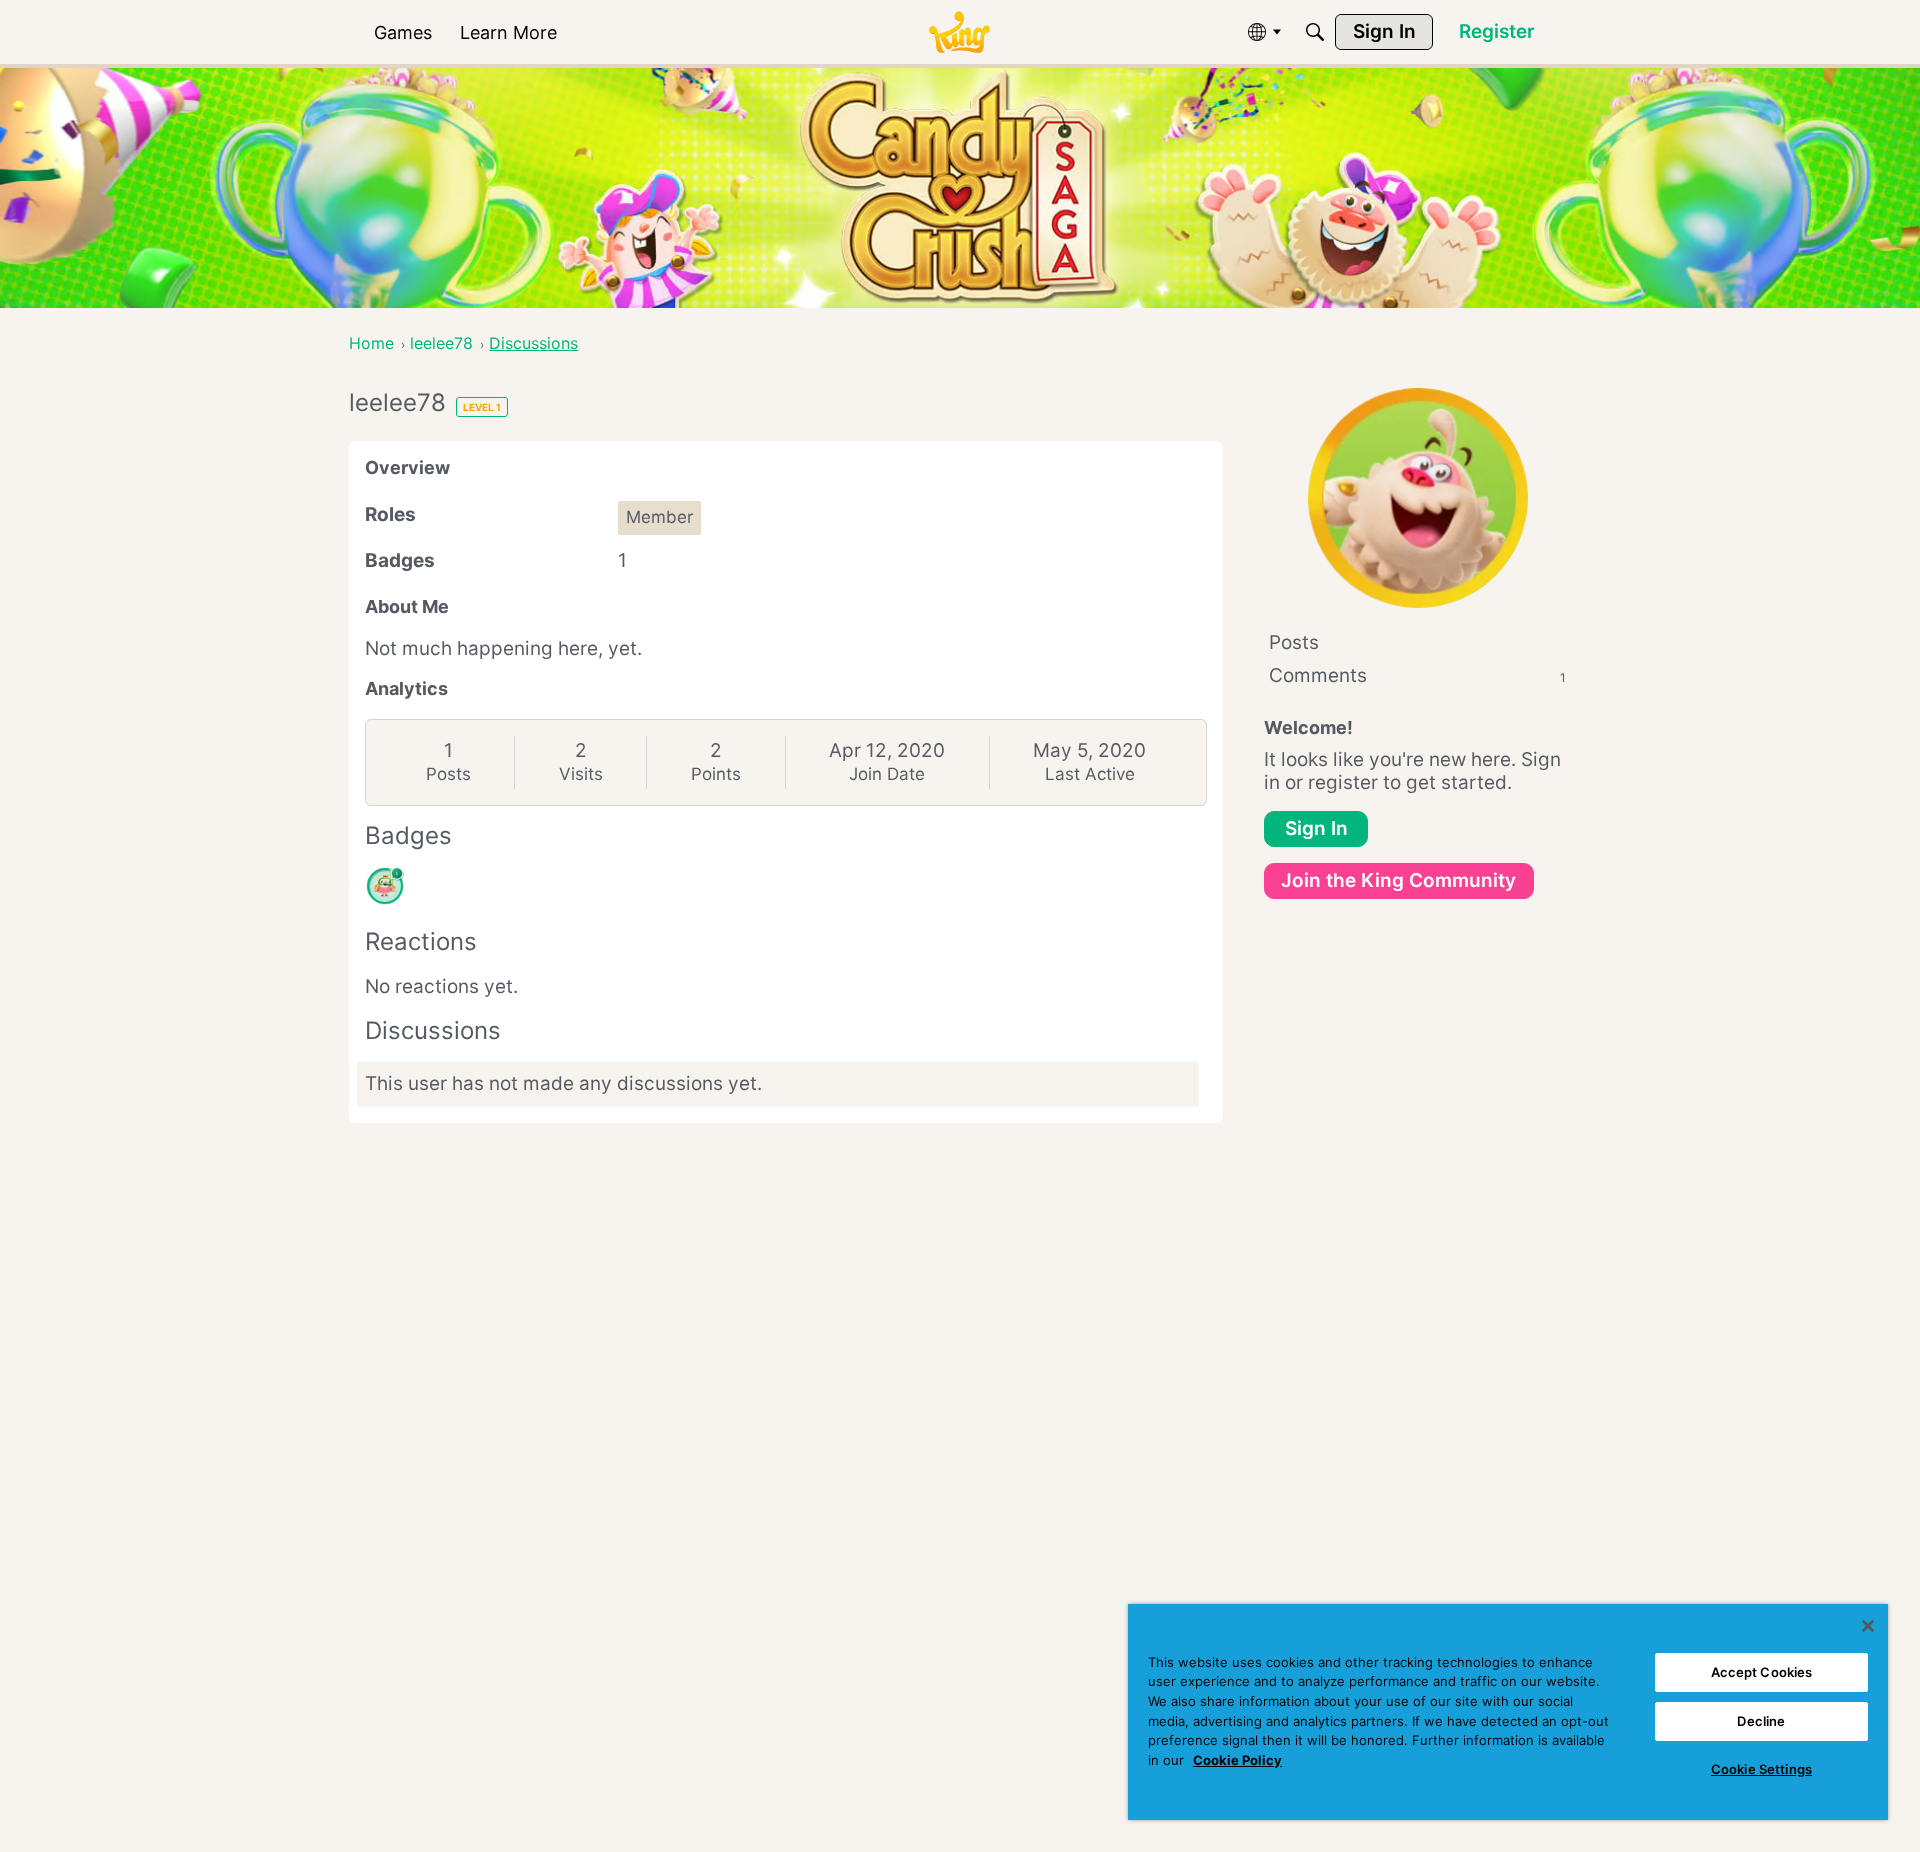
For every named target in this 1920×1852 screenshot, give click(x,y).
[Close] (1868, 1626)
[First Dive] (385, 886)
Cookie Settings (1761, 1769)
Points (716, 774)
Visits (581, 774)
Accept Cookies (1762, 1672)
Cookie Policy (1237, 1760)
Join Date (887, 774)
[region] (1508, 1712)
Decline (1761, 1721)
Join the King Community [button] (1398, 880)
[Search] (1315, 32)
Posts (448, 774)
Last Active (1090, 774)
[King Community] (959, 32)
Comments (1417, 675)
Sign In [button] (1316, 828)
